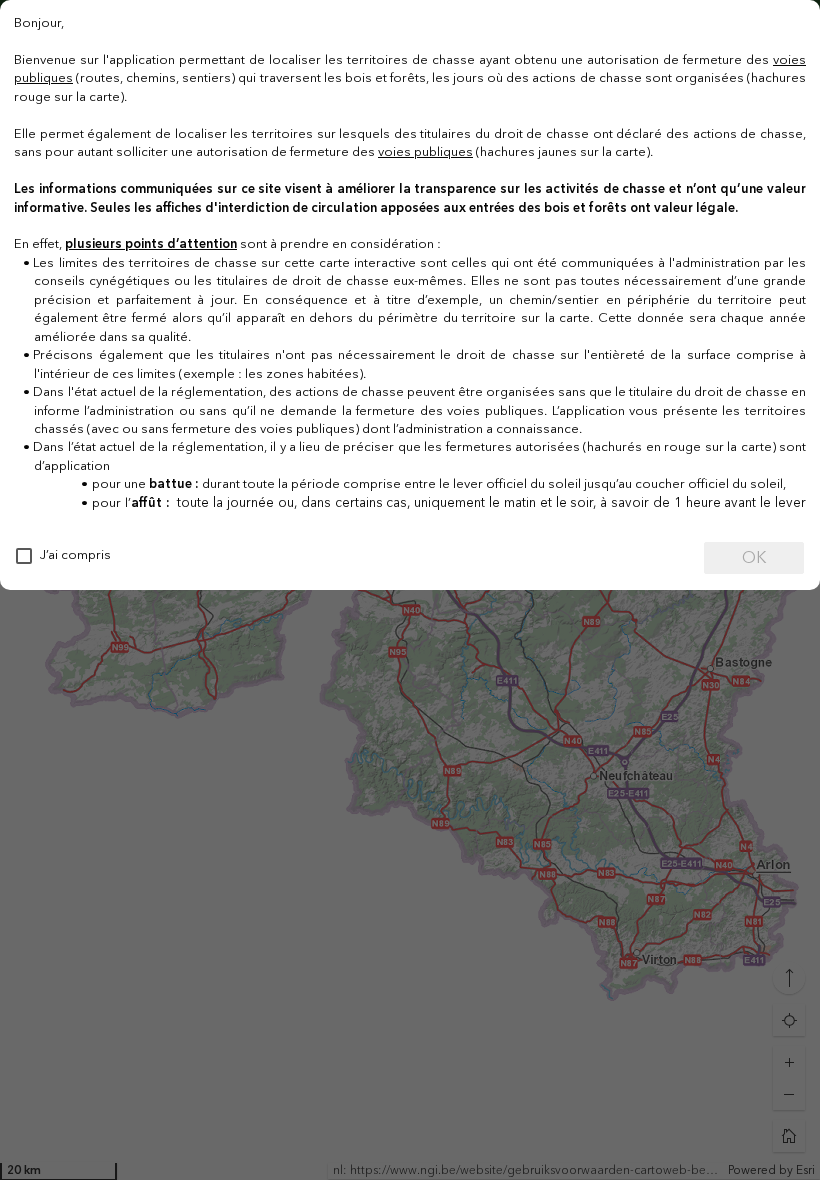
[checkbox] (24, 556)
